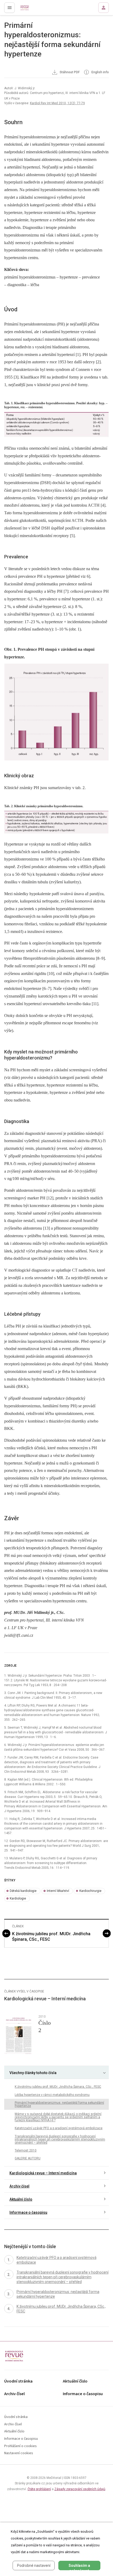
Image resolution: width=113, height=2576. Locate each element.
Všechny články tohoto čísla (33, 2073)
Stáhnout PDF (69, 72)
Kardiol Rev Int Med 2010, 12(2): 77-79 (57, 103)
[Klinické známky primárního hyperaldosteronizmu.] (56, 822)
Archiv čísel (19, 2186)
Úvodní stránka (18, 2381)
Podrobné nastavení (34, 2565)
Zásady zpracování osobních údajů (80, 2489)
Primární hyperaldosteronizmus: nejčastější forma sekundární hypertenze (59, 2104)
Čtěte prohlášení (39, 2489)
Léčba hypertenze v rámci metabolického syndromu (52, 2095)
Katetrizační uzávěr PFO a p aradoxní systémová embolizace (59, 2128)
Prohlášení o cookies (20, 2446)
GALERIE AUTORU (28, 2158)
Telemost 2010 (26, 2150)
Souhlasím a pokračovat (79, 2567)
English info (100, 72)
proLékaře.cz (27, 9)
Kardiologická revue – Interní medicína (43, 2173)
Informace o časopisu (28, 2212)
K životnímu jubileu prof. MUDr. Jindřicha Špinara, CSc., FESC (51, 1937)
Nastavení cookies (19, 2453)
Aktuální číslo (21, 2199)
